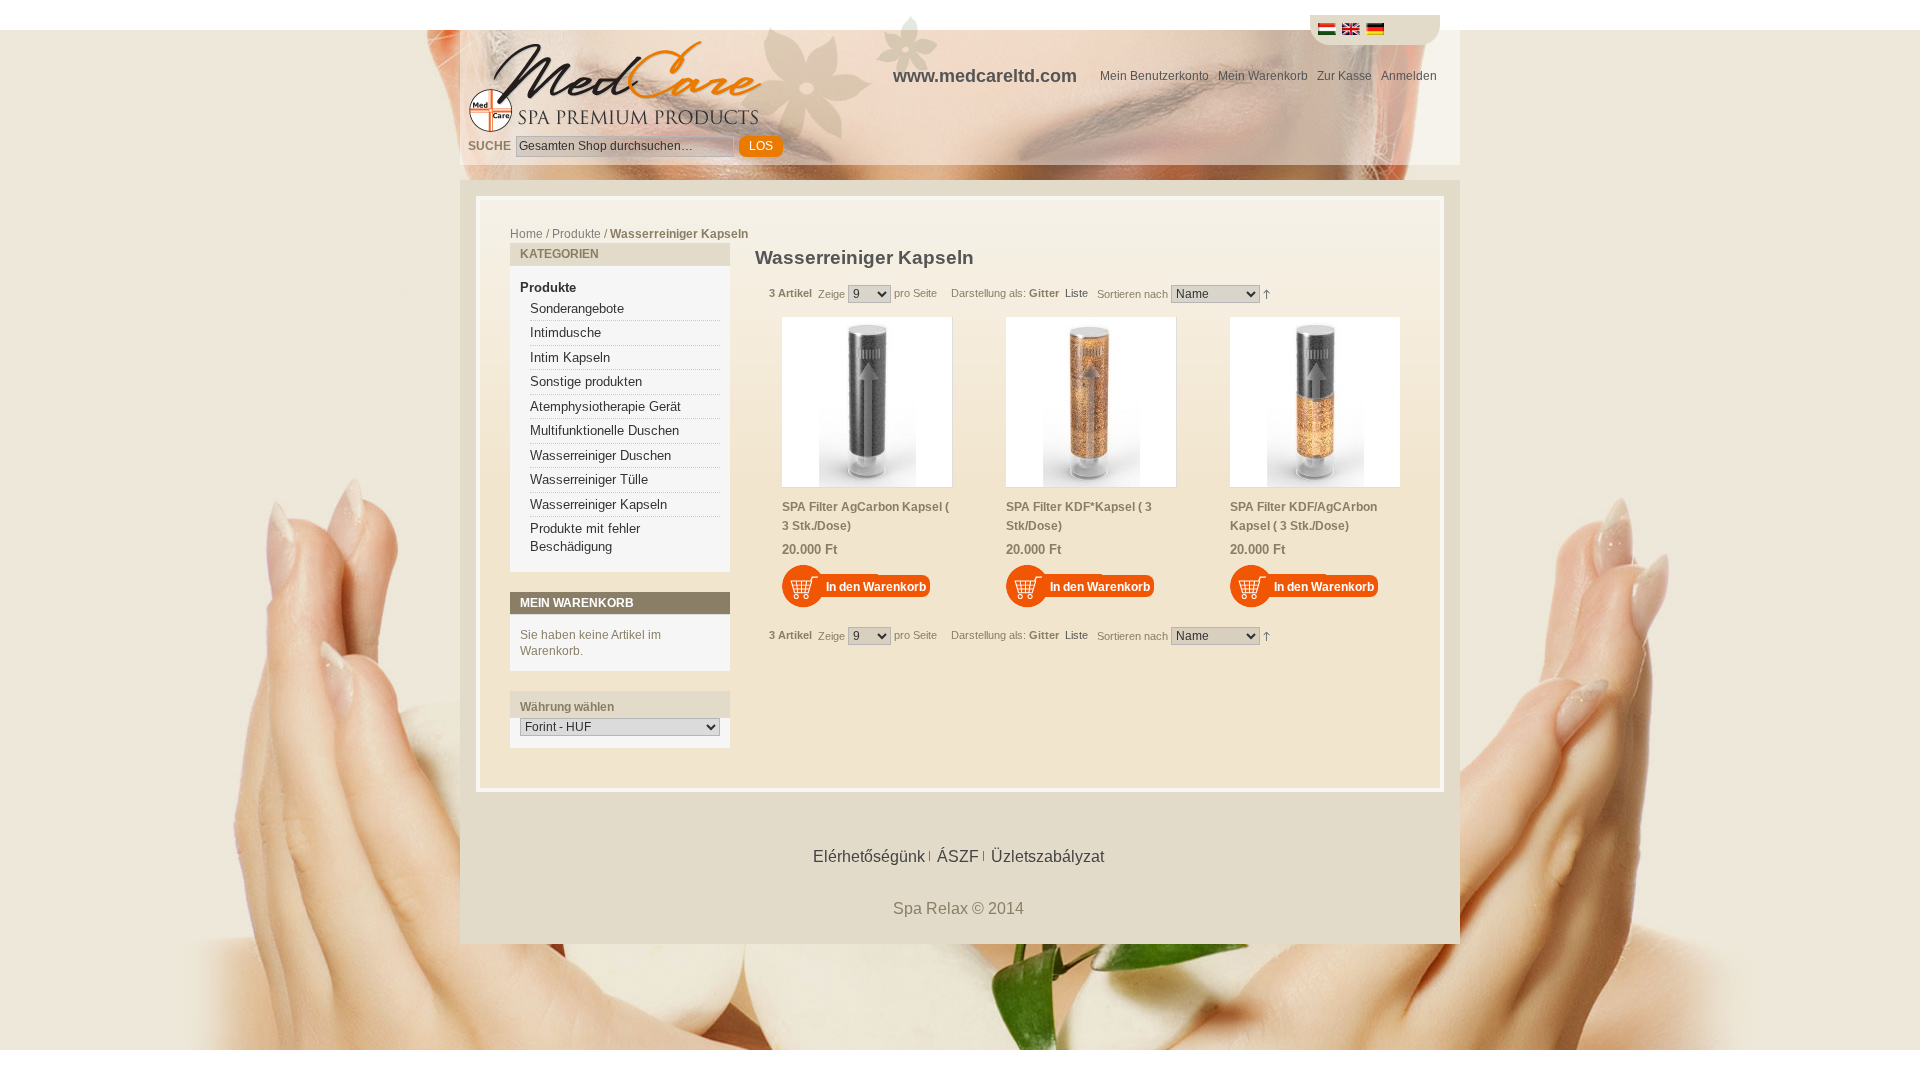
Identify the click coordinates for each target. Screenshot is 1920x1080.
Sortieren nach (1132, 294)
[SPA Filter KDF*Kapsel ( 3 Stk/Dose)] (1091, 402)
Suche (489, 146)
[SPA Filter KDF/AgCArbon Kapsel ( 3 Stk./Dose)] (1315, 402)
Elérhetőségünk (869, 856)
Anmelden (1409, 76)
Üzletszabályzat (1047, 856)
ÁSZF (958, 856)
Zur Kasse (1344, 76)
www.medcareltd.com (985, 76)
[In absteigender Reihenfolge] (1266, 293)
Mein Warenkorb (1263, 76)
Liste (1076, 293)
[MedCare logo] (614, 85)
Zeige (831, 294)
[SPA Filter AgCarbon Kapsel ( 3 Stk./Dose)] (867, 402)
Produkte (576, 234)
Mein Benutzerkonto (1154, 76)
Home (526, 234)
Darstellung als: (988, 293)
